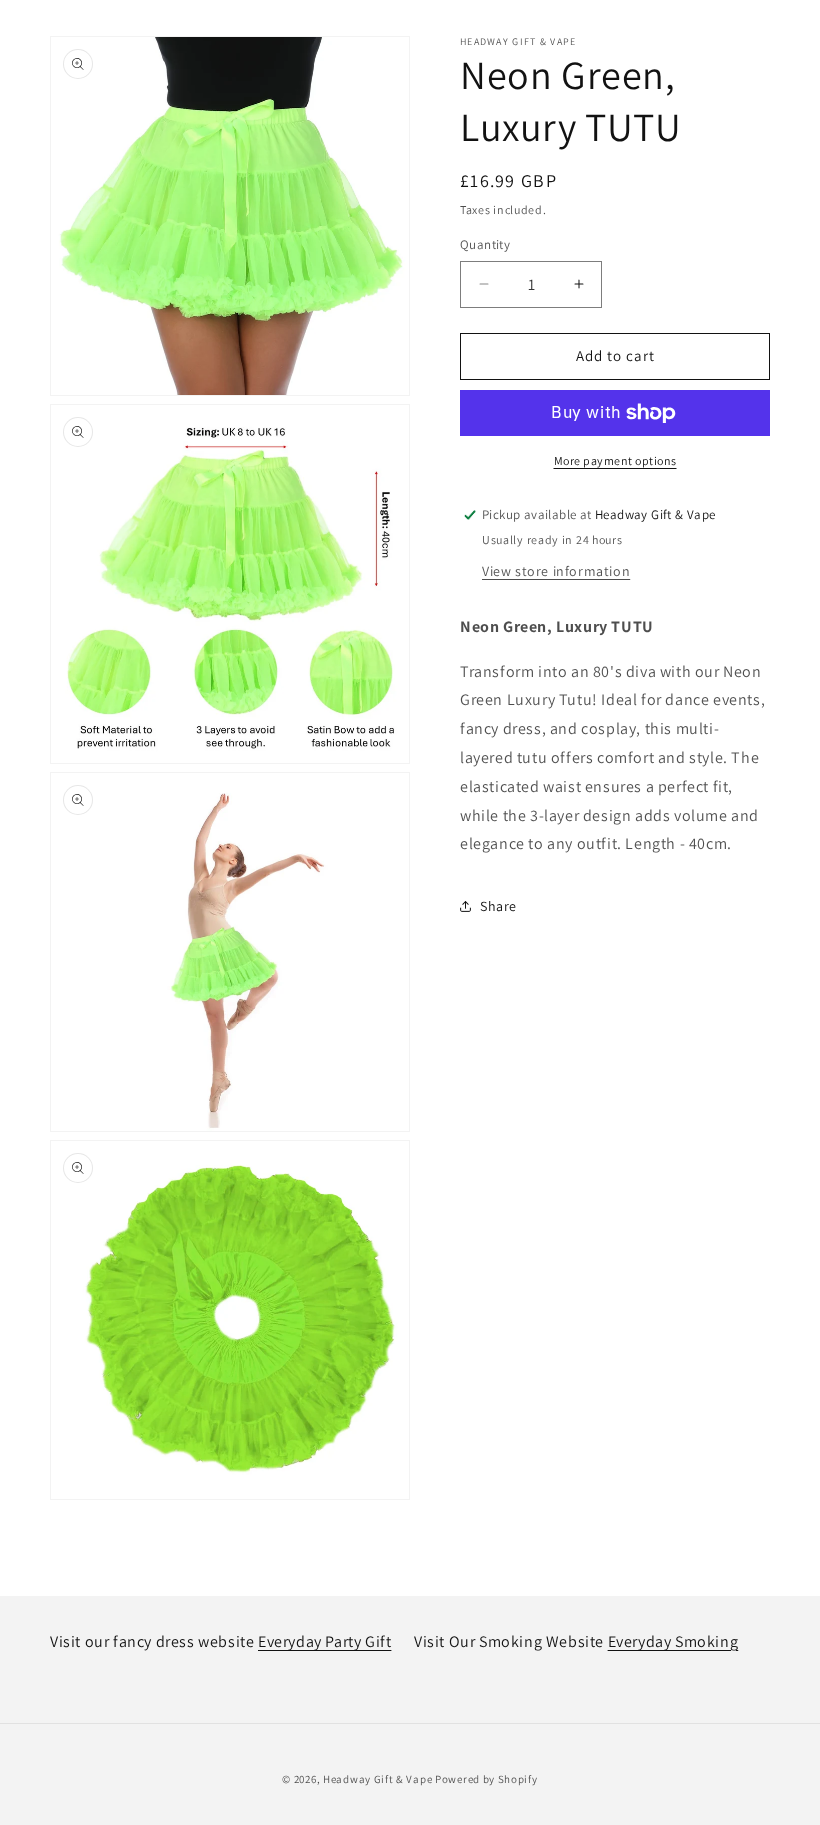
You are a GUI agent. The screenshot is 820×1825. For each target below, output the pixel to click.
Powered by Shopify (486, 1779)
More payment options (615, 460)
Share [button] (498, 906)
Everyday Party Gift (324, 1641)
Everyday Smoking (673, 1641)
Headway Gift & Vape (379, 1779)
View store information (556, 571)
